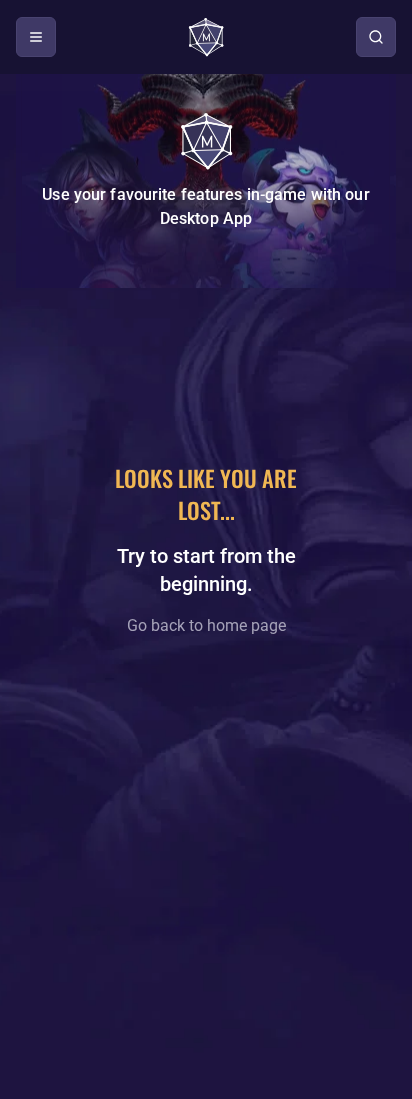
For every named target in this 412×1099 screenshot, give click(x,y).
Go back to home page (206, 625)
